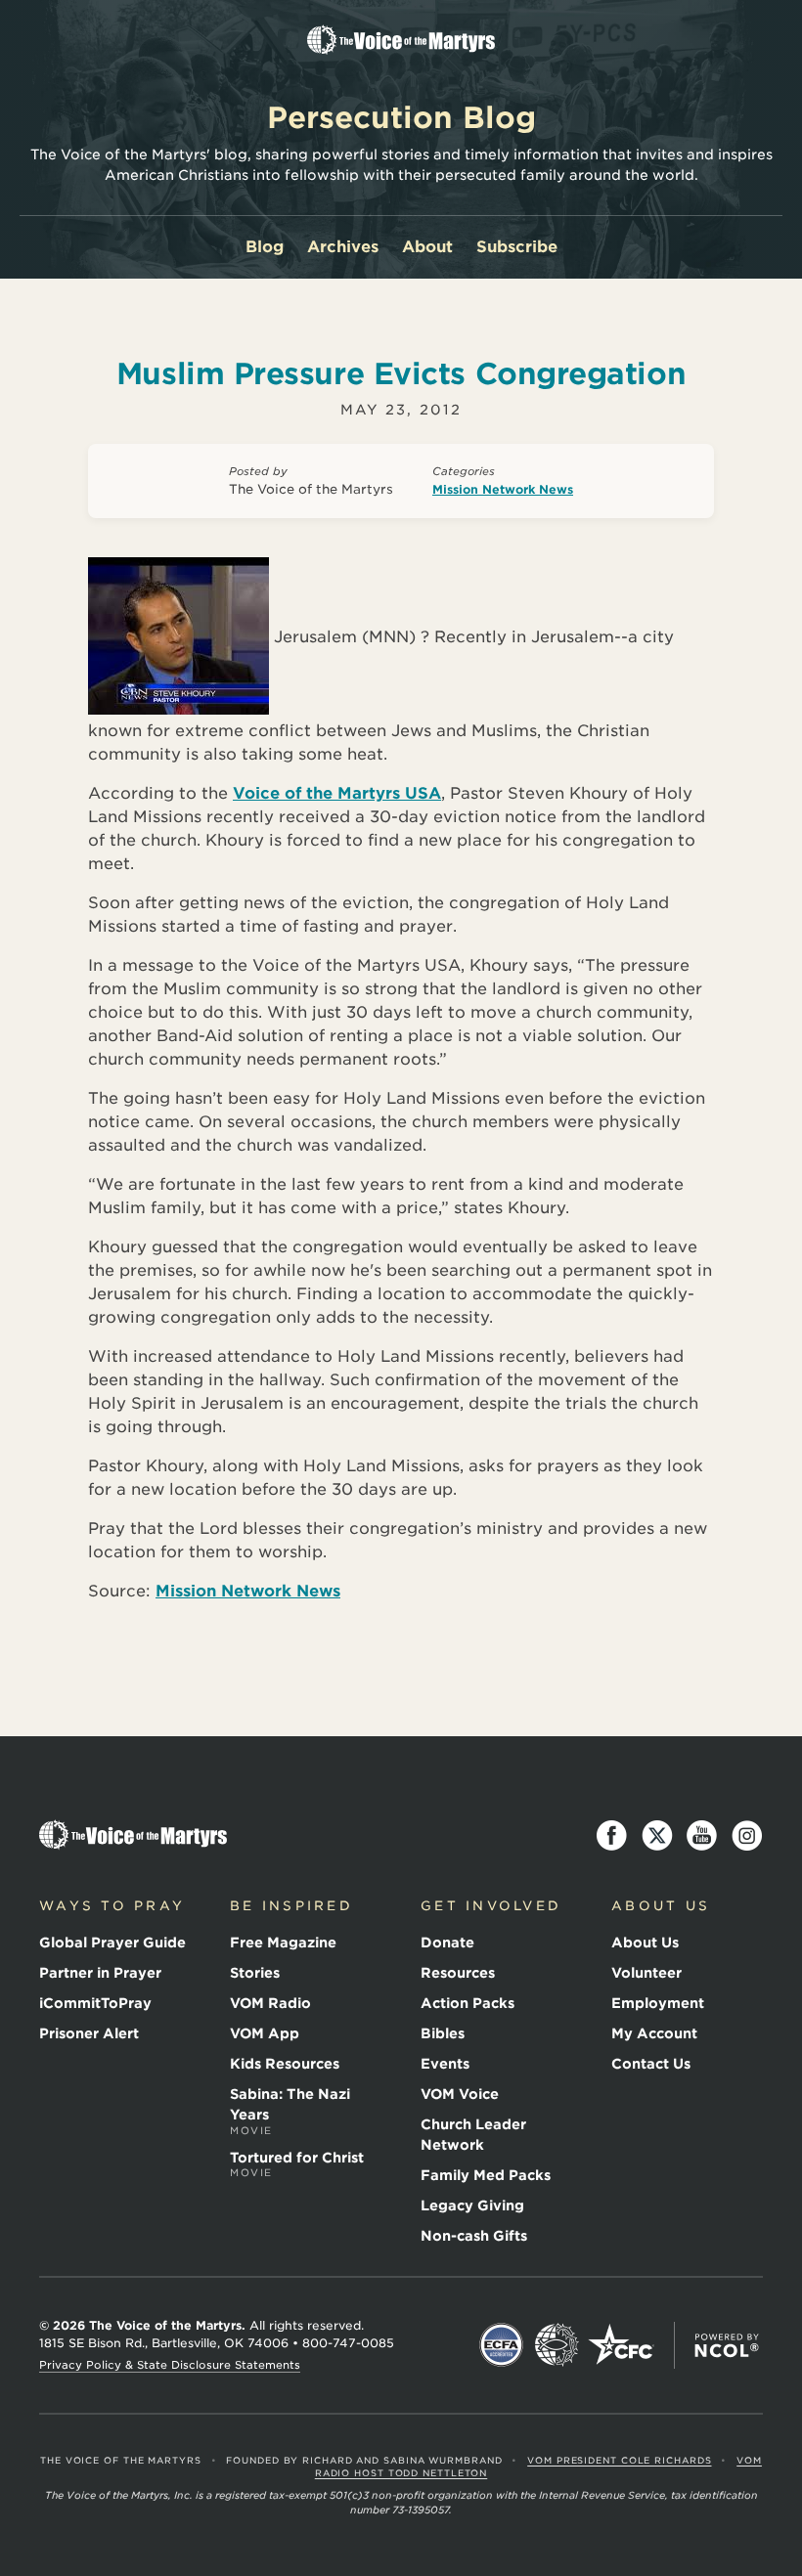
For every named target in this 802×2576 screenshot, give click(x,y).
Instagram (747, 1836)
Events (445, 2064)
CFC (621, 2345)
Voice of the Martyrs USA (337, 793)
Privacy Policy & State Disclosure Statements (170, 2365)
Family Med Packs (486, 2175)
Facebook (612, 1836)
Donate (447, 1943)
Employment (658, 2003)
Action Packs (468, 2003)
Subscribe (517, 247)
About (427, 247)
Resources (458, 1973)
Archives (343, 247)
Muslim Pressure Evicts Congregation (401, 373)
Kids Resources (285, 2064)
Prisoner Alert (89, 2033)
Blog (265, 247)
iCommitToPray (95, 2003)
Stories (255, 1973)
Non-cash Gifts (474, 2236)
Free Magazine (283, 1943)
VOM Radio (270, 2003)
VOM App (265, 2033)
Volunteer (646, 1973)
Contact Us (651, 2064)
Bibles (443, 2033)
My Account (654, 2033)
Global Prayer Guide (112, 1943)
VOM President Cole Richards (619, 2460)
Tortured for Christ (297, 2164)
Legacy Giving (472, 2205)
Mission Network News (503, 489)
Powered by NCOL (727, 2345)
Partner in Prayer (100, 1973)
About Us (645, 1943)
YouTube (702, 1836)
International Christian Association (557, 2345)
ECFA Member (502, 2345)
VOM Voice (460, 2094)
